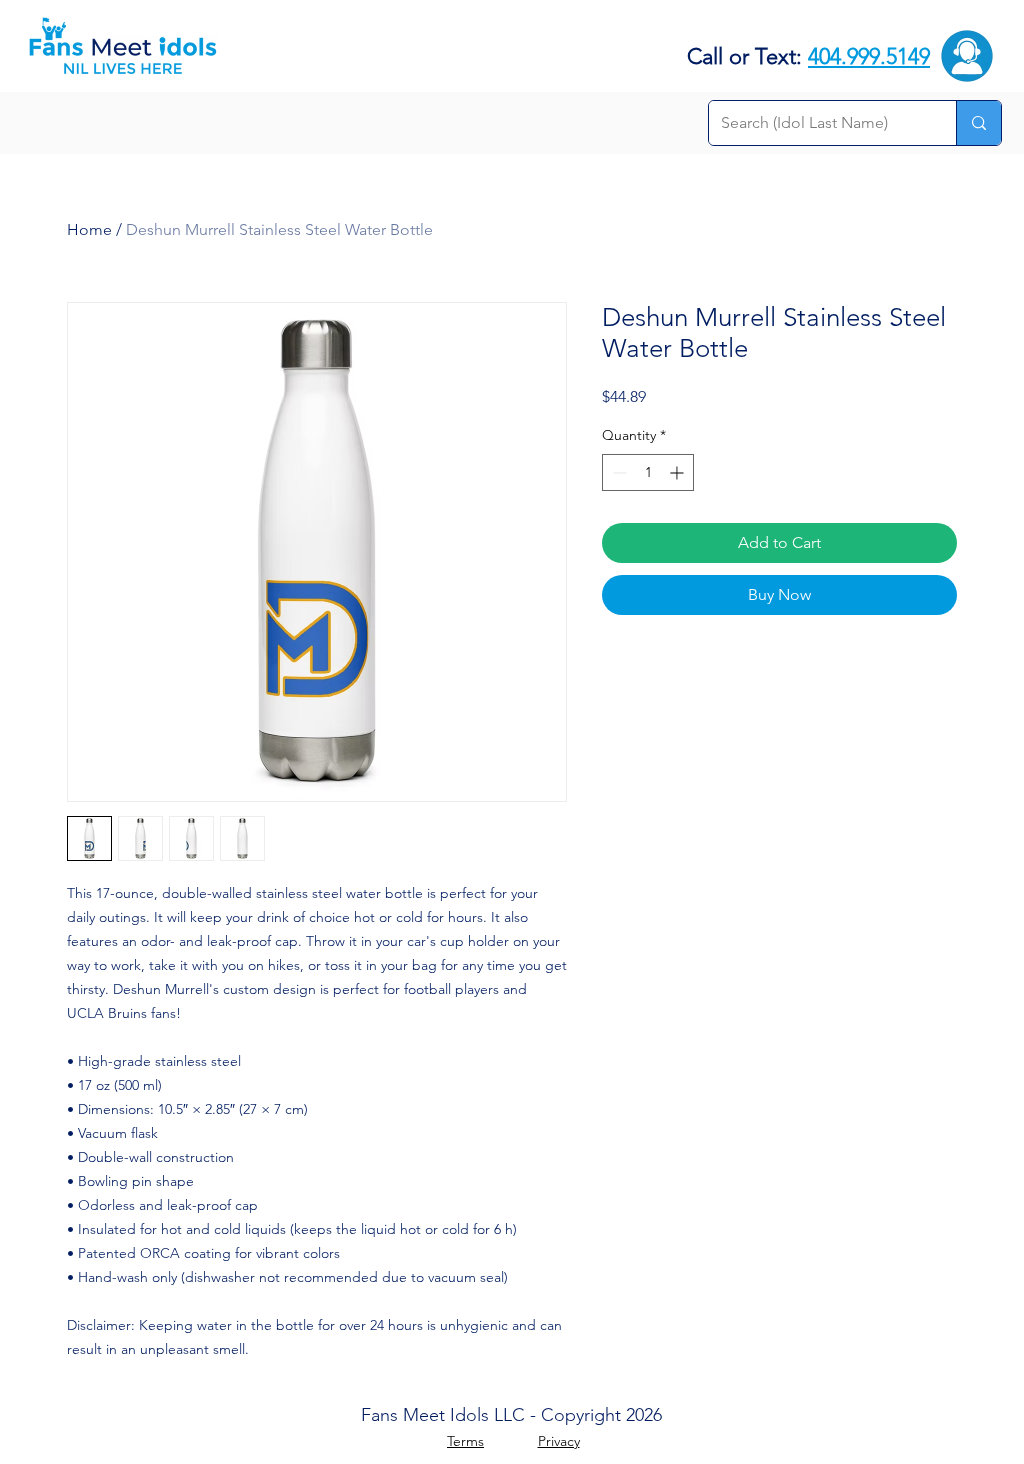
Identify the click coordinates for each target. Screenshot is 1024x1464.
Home (89, 229)
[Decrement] (617, 472)
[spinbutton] (648, 472)
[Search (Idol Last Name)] (978, 123)
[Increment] (678, 472)
